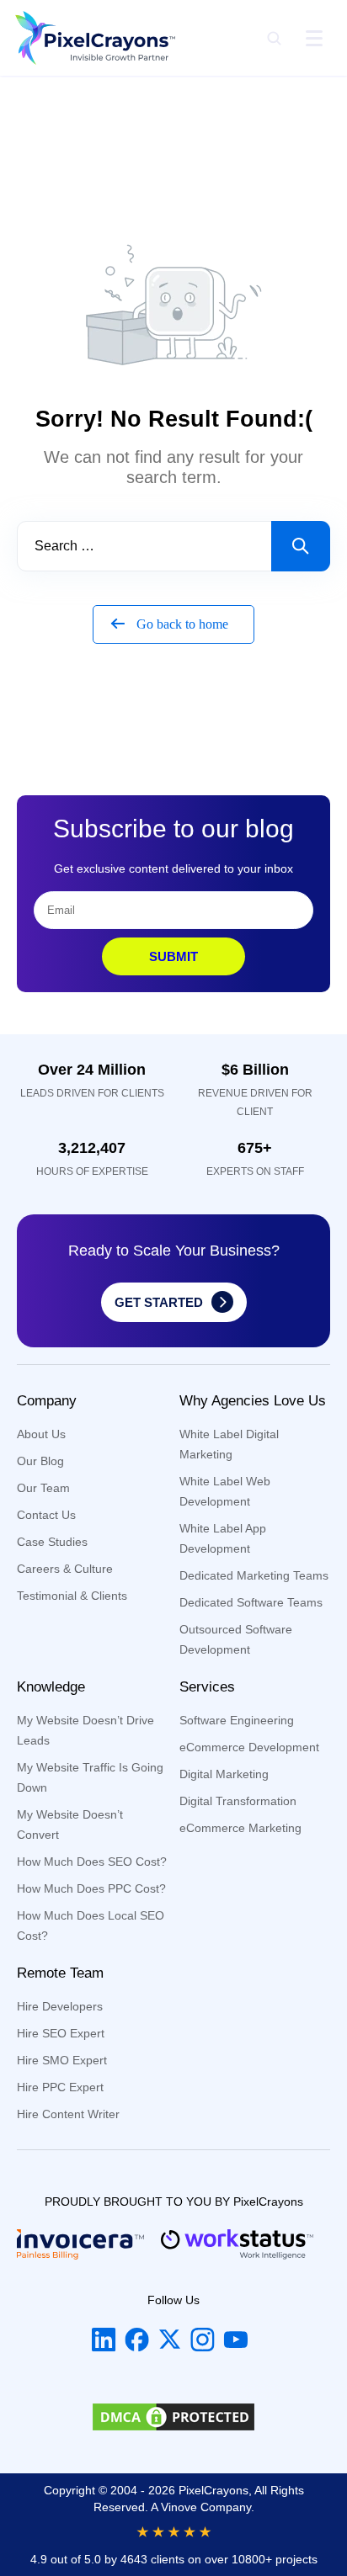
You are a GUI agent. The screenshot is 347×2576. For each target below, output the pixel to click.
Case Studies (52, 1542)
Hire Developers (60, 2006)
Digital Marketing (224, 1774)
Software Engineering (237, 1720)
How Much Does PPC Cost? (91, 1888)
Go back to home (181, 624)
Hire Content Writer (68, 2114)
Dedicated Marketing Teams (254, 1575)
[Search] (274, 38)
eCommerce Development (249, 1747)
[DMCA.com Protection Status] (173, 2420)
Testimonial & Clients (72, 1596)
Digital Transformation (238, 1801)
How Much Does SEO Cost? (92, 1862)
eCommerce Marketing (240, 1828)
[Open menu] (314, 38)
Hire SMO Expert (62, 2060)
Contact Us (46, 1515)
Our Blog (40, 1461)
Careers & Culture (65, 1569)
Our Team (43, 1488)
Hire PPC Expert (60, 2087)
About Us (41, 1434)
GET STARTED (159, 1302)
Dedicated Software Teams (251, 1602)
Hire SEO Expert (61, 2033)
